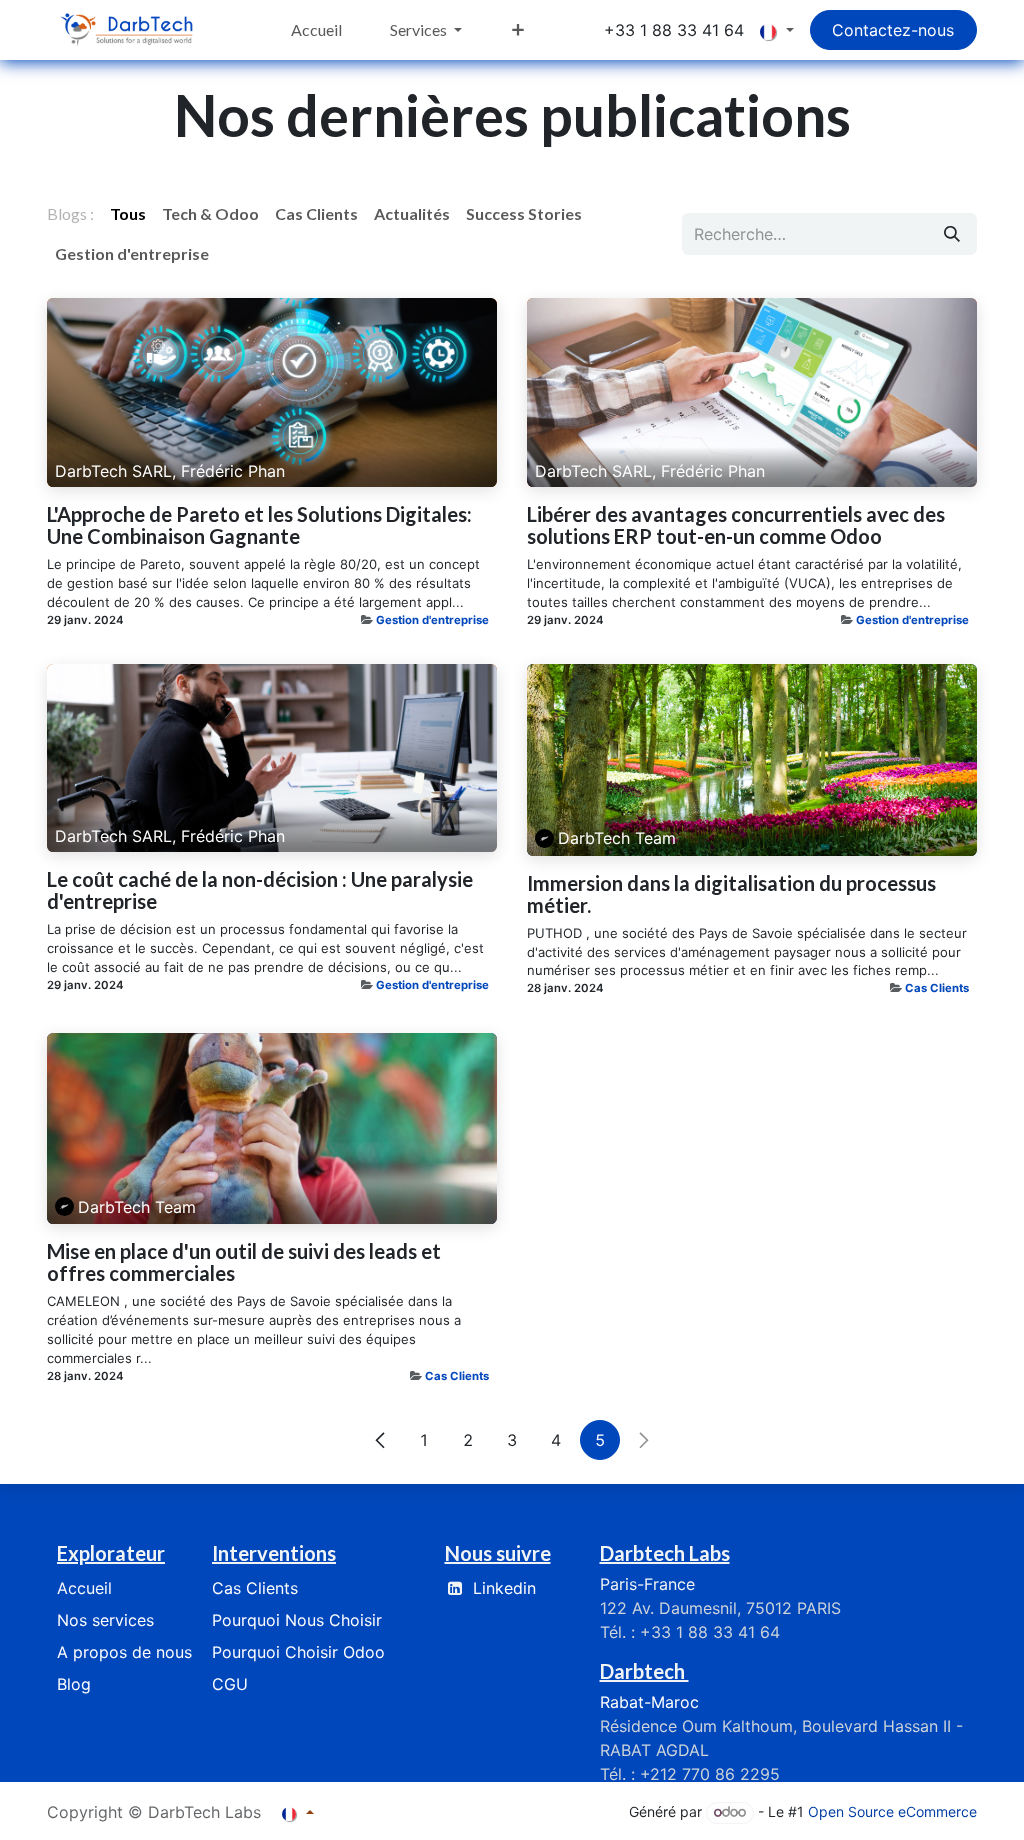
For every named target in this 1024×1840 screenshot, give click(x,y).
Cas (255, 1588)
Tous (128, 213)
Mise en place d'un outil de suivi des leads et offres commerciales (244, 1262)
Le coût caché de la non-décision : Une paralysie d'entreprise (260, 890)
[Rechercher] (952, 234)
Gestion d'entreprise (432, 620)
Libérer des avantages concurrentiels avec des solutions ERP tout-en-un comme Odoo (736, 525)
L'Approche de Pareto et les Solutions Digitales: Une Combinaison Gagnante (259, 525)
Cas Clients (937, 988)
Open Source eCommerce (892, 1811)
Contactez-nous (893, 30)
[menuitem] (316, 30)
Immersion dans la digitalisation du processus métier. (731, 894)
